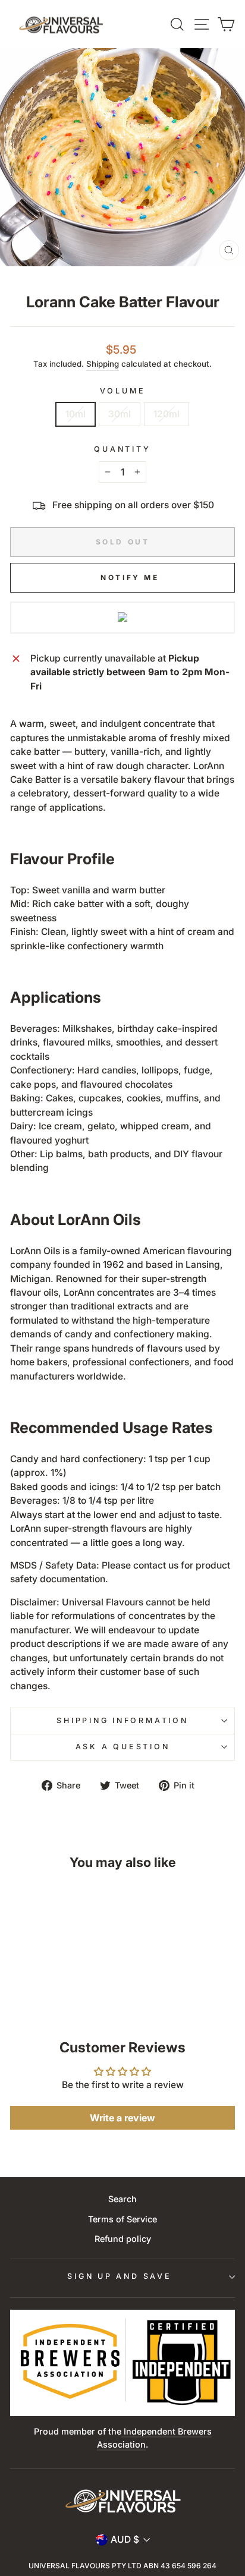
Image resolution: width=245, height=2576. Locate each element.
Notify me (130, 577)
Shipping (103, 364)
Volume (123, 391)
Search (122, 2199)
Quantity (122, 449)
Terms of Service (122, 2219)
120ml (167, 414)
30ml (120, 414)
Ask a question (123, 1747)
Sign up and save (119, 2276)
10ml (76, 414)
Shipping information (122, 1720)
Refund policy (123, 2239)
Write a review (122, 2118)
